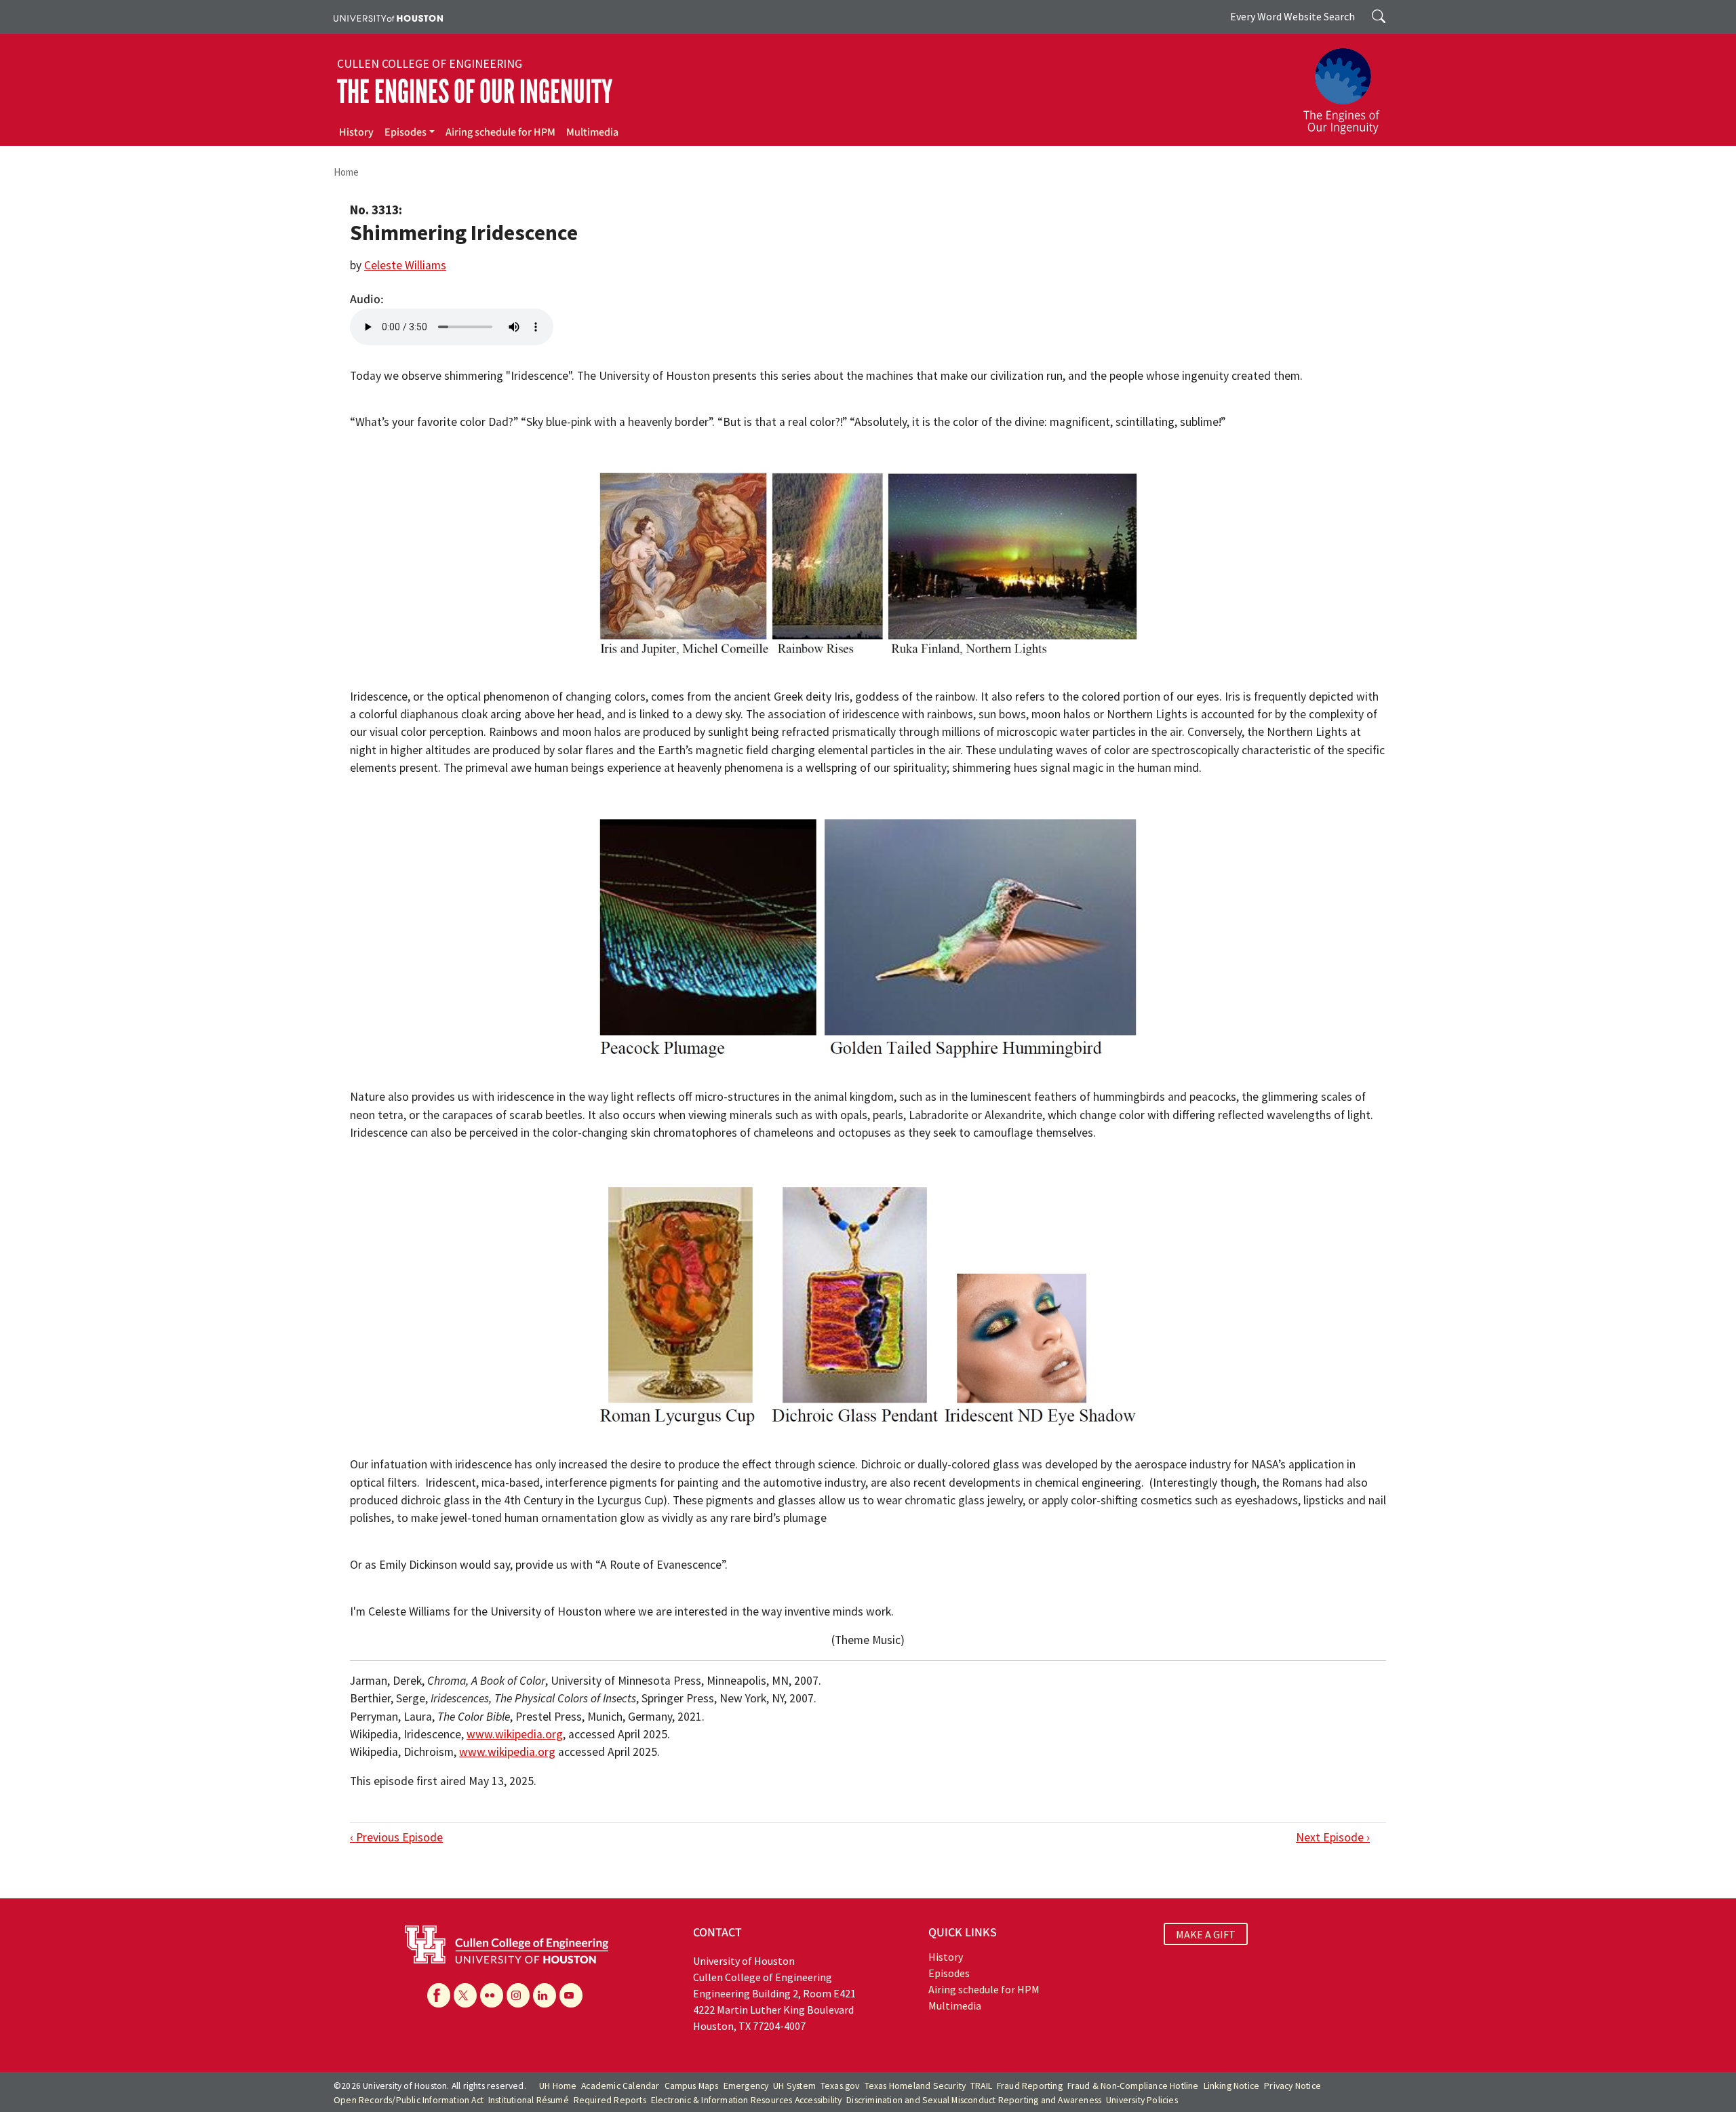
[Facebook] (439, 1995)
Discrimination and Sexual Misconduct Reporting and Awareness (974, 2100)
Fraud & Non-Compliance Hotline (1133, 2086)
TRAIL (981, 2086)
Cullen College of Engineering (430, 64)
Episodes (406, 132)
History (356, 132)
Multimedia (592, 132)
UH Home (558, 2086)
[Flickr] (492, 1995)
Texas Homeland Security (915, 2086)
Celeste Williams (405, 265)
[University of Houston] (388, 17)
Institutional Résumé (529, 2100)
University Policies (1142, 2100)
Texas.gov (840, 2086)
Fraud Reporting (1030, 2086)
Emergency (746, 2086)
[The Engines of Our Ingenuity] (1349, 85)
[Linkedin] (545, 1995)
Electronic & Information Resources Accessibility (747, 2100)
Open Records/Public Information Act (409, 2100)
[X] (465, 1995)
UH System (794, 2086)
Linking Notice (1232, 2086)
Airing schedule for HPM (500, 132)
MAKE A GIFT (1206, 1934)
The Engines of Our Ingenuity (475, 92)
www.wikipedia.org (515, 1734)
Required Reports (610, 2100)
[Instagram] (518, 1995)
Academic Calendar (620, 2086)
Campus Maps (692, 2086)
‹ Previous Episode (396, 1837)
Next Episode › (1333, 1837)
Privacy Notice (1293, 2086)
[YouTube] (571, 1995)
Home (346, 172)
